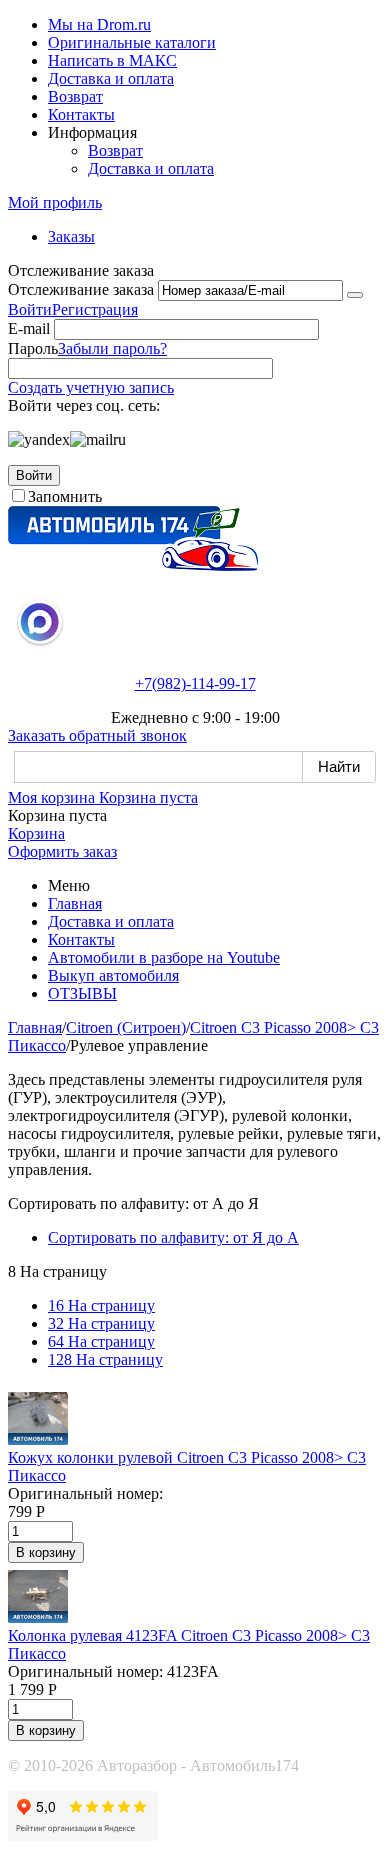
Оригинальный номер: (85, 1493)
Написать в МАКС (112, 60)
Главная (75, 903)
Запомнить (65, 496)
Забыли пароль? (112, 348)
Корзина (36, 833)
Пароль (33, 348)
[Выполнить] (355, 295)
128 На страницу (105, 1359)
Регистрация (95, 309)
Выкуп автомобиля (113, 975)
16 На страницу (101, 1305)
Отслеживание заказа (81, 289)
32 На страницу (101, 1323)
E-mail (29, 328)
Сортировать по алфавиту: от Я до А (173, 1237)
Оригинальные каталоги (132, 42)
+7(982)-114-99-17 (195, 683)
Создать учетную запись (91, 387)
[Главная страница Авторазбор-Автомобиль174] (133, 565)
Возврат (75, 96)
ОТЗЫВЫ (82, 993)
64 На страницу (101, 1341)
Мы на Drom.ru (99, 24)
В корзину (46, 1552)
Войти (30, 309)
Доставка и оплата (111, 78)
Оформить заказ (62, 851)
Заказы (71, 236)
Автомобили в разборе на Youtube (164, 957)
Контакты (81, 114)
